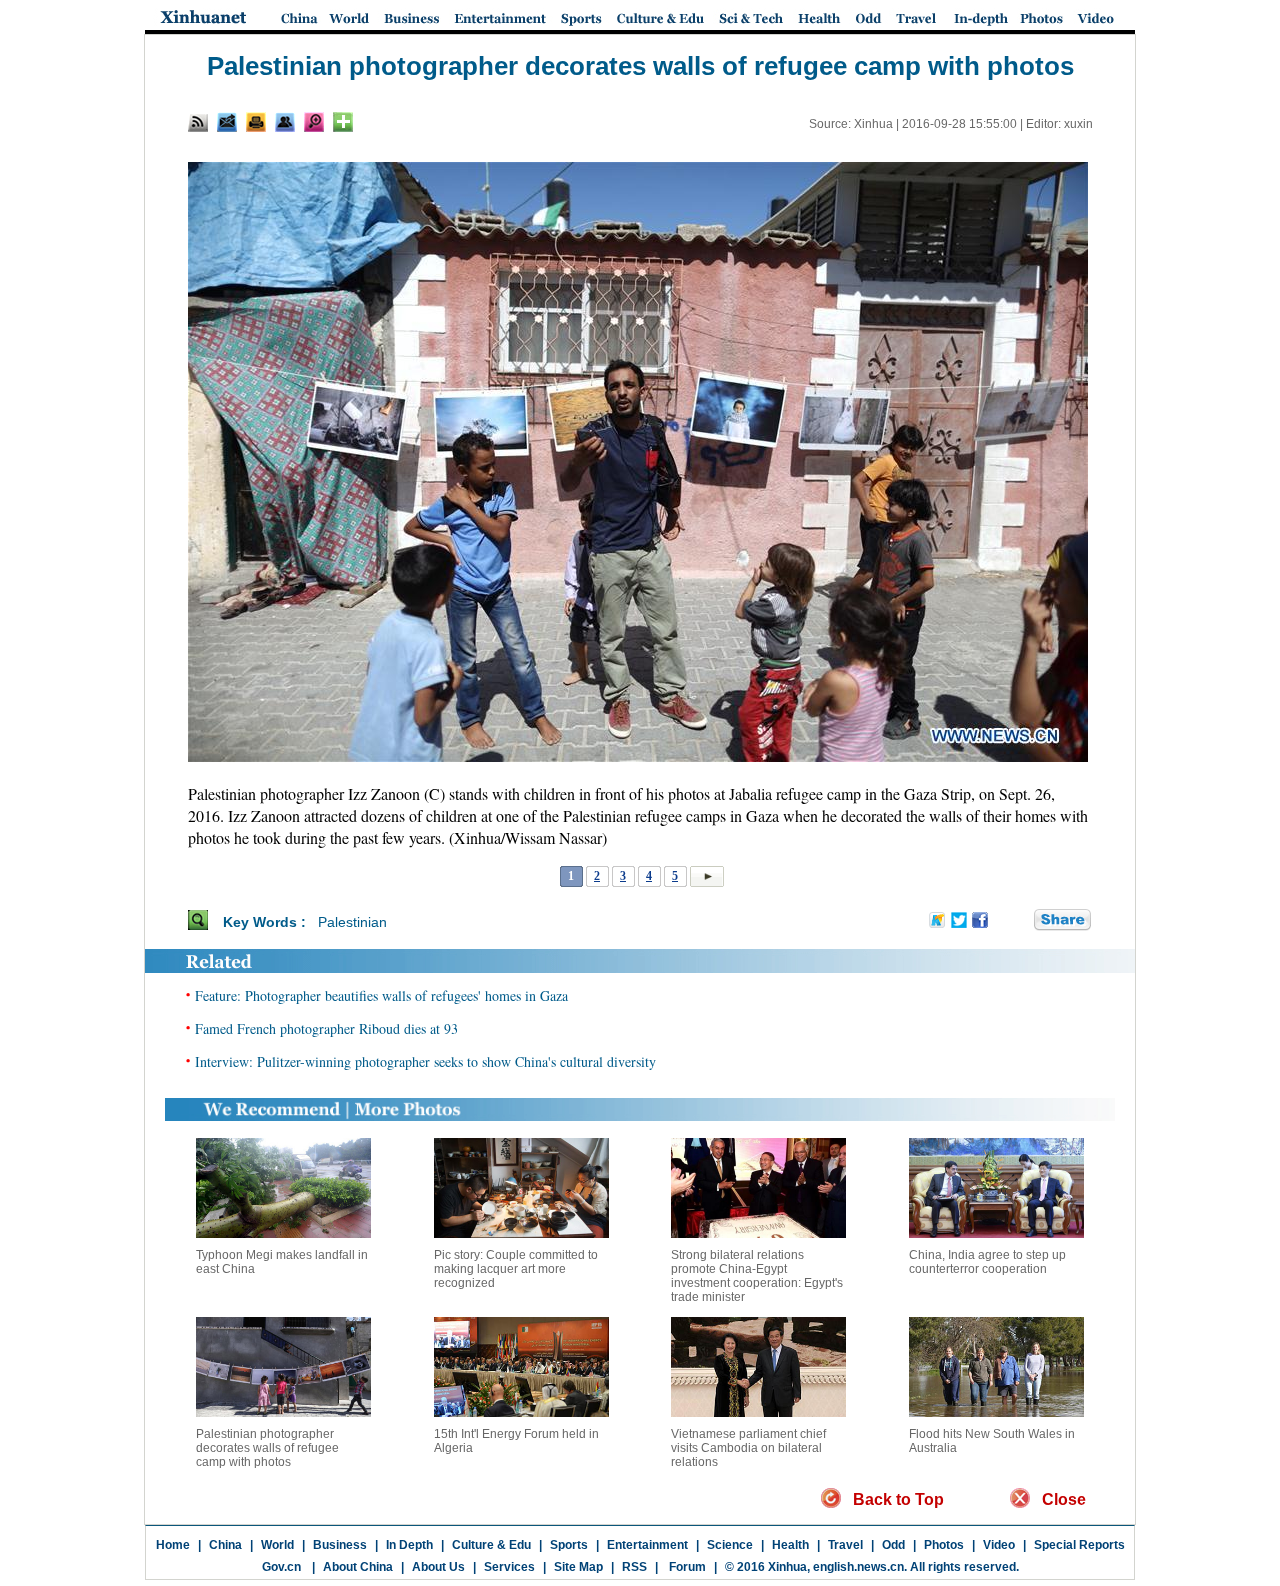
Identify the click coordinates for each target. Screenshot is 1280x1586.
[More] (343, 122)
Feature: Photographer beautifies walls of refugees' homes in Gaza (381, 995)
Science (730, 1545)
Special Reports (1079, 1545)
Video (999, 1545)
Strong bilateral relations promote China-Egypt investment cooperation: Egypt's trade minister (757, 1276)
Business (340, 1545)
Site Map (578, 1567)
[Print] (256, 122)
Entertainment (647, 1545)
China (225, 1545)
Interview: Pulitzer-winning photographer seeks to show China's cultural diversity (425, 1061)
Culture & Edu (491, 1545)
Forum (686, 1567)
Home (173, 1545)
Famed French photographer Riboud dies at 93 (326, 1028)
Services (509, 1567)
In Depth (409, 1545)
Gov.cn (281, 1567)
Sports (569, 1545)
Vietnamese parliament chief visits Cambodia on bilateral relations (748, 1448)
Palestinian (352, 922)
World (277, 1545)
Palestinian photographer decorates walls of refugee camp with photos (267, 1448)
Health (790, 1545)
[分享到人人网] (1020, 921)
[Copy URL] (285, 122)
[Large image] (314, 122)
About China (358, 1567)
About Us (438, 1567)
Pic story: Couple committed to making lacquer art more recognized (516, 1269)
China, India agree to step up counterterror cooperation (987, 1262)
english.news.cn (858, 1567)
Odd (893, 1545)
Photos (944, 1545)
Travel (845, 1545)
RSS (634, 1567)
